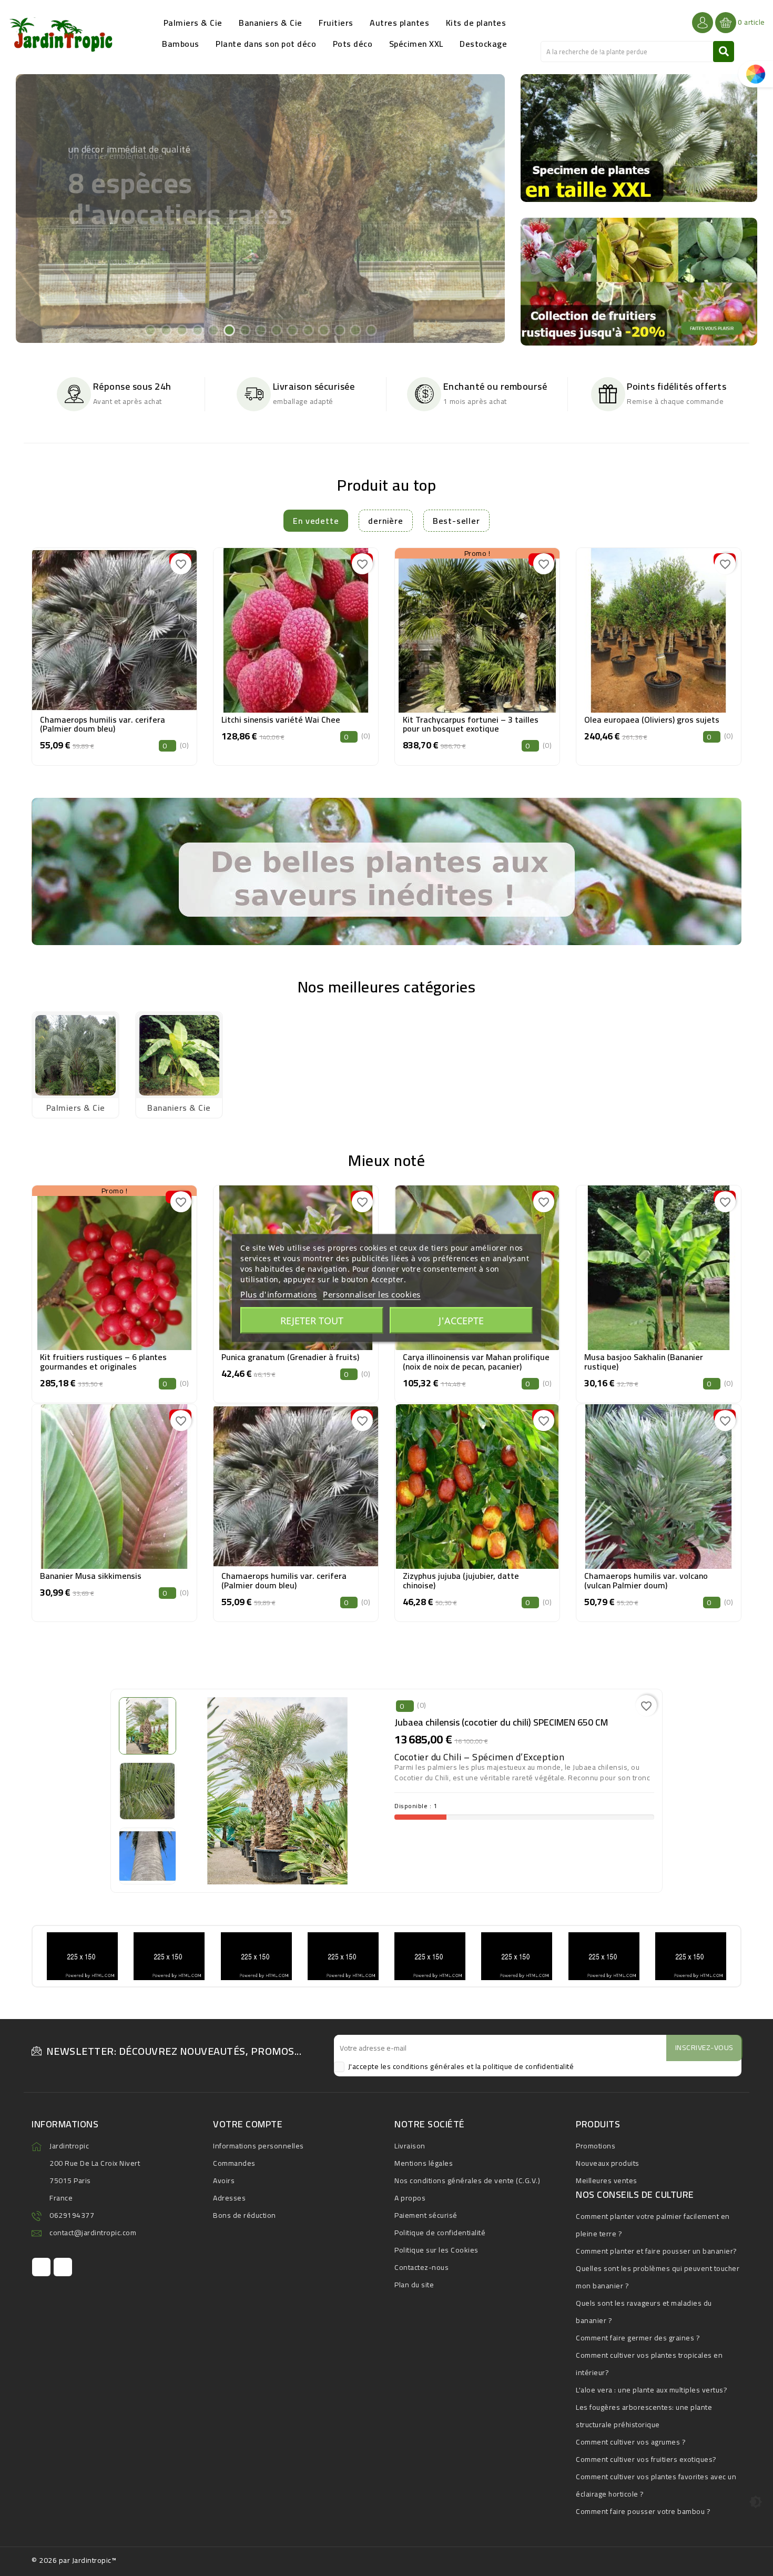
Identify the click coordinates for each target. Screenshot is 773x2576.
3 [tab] (181, 330)
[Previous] (35, 207)
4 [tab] (197, 330)
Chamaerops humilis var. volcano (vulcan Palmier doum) (646, 1580)
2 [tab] (166, 330)
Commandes (234, 2163)
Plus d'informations (279, 1294)
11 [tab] (308, 330)
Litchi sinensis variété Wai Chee (281, 719)
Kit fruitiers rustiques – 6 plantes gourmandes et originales (103, 1362)
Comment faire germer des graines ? (638, 2338)
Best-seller (456, 521)
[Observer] (115, 628)
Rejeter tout (312, 1321)
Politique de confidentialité (440, 2233)
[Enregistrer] (138, 628)
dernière (385, 521)
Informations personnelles (258, 2146)
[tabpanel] (260, 209)
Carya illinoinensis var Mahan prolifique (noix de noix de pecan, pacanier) (476, 1362)
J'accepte (461, 1321)
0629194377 (72, 2215)
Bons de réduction (245, 2215)
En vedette (316, 521)
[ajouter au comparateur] (90, 628)
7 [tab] (245, 330)
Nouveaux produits (608, 2163)
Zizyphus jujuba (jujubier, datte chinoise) (461, 1580)
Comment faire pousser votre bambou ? (643, 2511)
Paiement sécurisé (426, 2215)
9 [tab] (276, 330)
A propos (410, 2198)
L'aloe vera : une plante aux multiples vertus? (652, 2390)
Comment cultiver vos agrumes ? (631, 2442)
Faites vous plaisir (119, 249)
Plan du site (414, 2285)
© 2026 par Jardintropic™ (74, 2560)
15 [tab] (371, 330)
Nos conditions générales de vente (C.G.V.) (467, 2181)
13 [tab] (339, 330)
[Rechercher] (724, 52)
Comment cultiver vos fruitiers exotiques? (646, 2459)
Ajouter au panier (114, 654)
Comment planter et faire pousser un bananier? (657, 2251)
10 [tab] (292, 330)
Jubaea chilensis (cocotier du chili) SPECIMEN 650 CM (501, 1722)
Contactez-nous (421, 2267)
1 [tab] (150, 330)
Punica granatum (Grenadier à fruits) (290, 1357)
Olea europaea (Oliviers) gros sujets (652, 719)
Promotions (596, 2146)
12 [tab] (323, 330)
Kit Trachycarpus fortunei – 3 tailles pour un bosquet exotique (471, 724)
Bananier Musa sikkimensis (91, 1576)
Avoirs (224, 2181)
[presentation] (34, 645)
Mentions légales (424, 2163)
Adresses (229, 2198)
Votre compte (248, 2124)
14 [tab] (355, 330)
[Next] (485, 207)
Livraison (410, 2146)
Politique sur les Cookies (436, 2250)
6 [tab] (229, 330)
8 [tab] (260, 330)
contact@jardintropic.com (93, 2233)
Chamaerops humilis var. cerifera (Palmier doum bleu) (103, 724)
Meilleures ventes (607, 2181)
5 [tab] (213, 330)
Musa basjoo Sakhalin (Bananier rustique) (644, 1362)
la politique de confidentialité (525, 2066)
